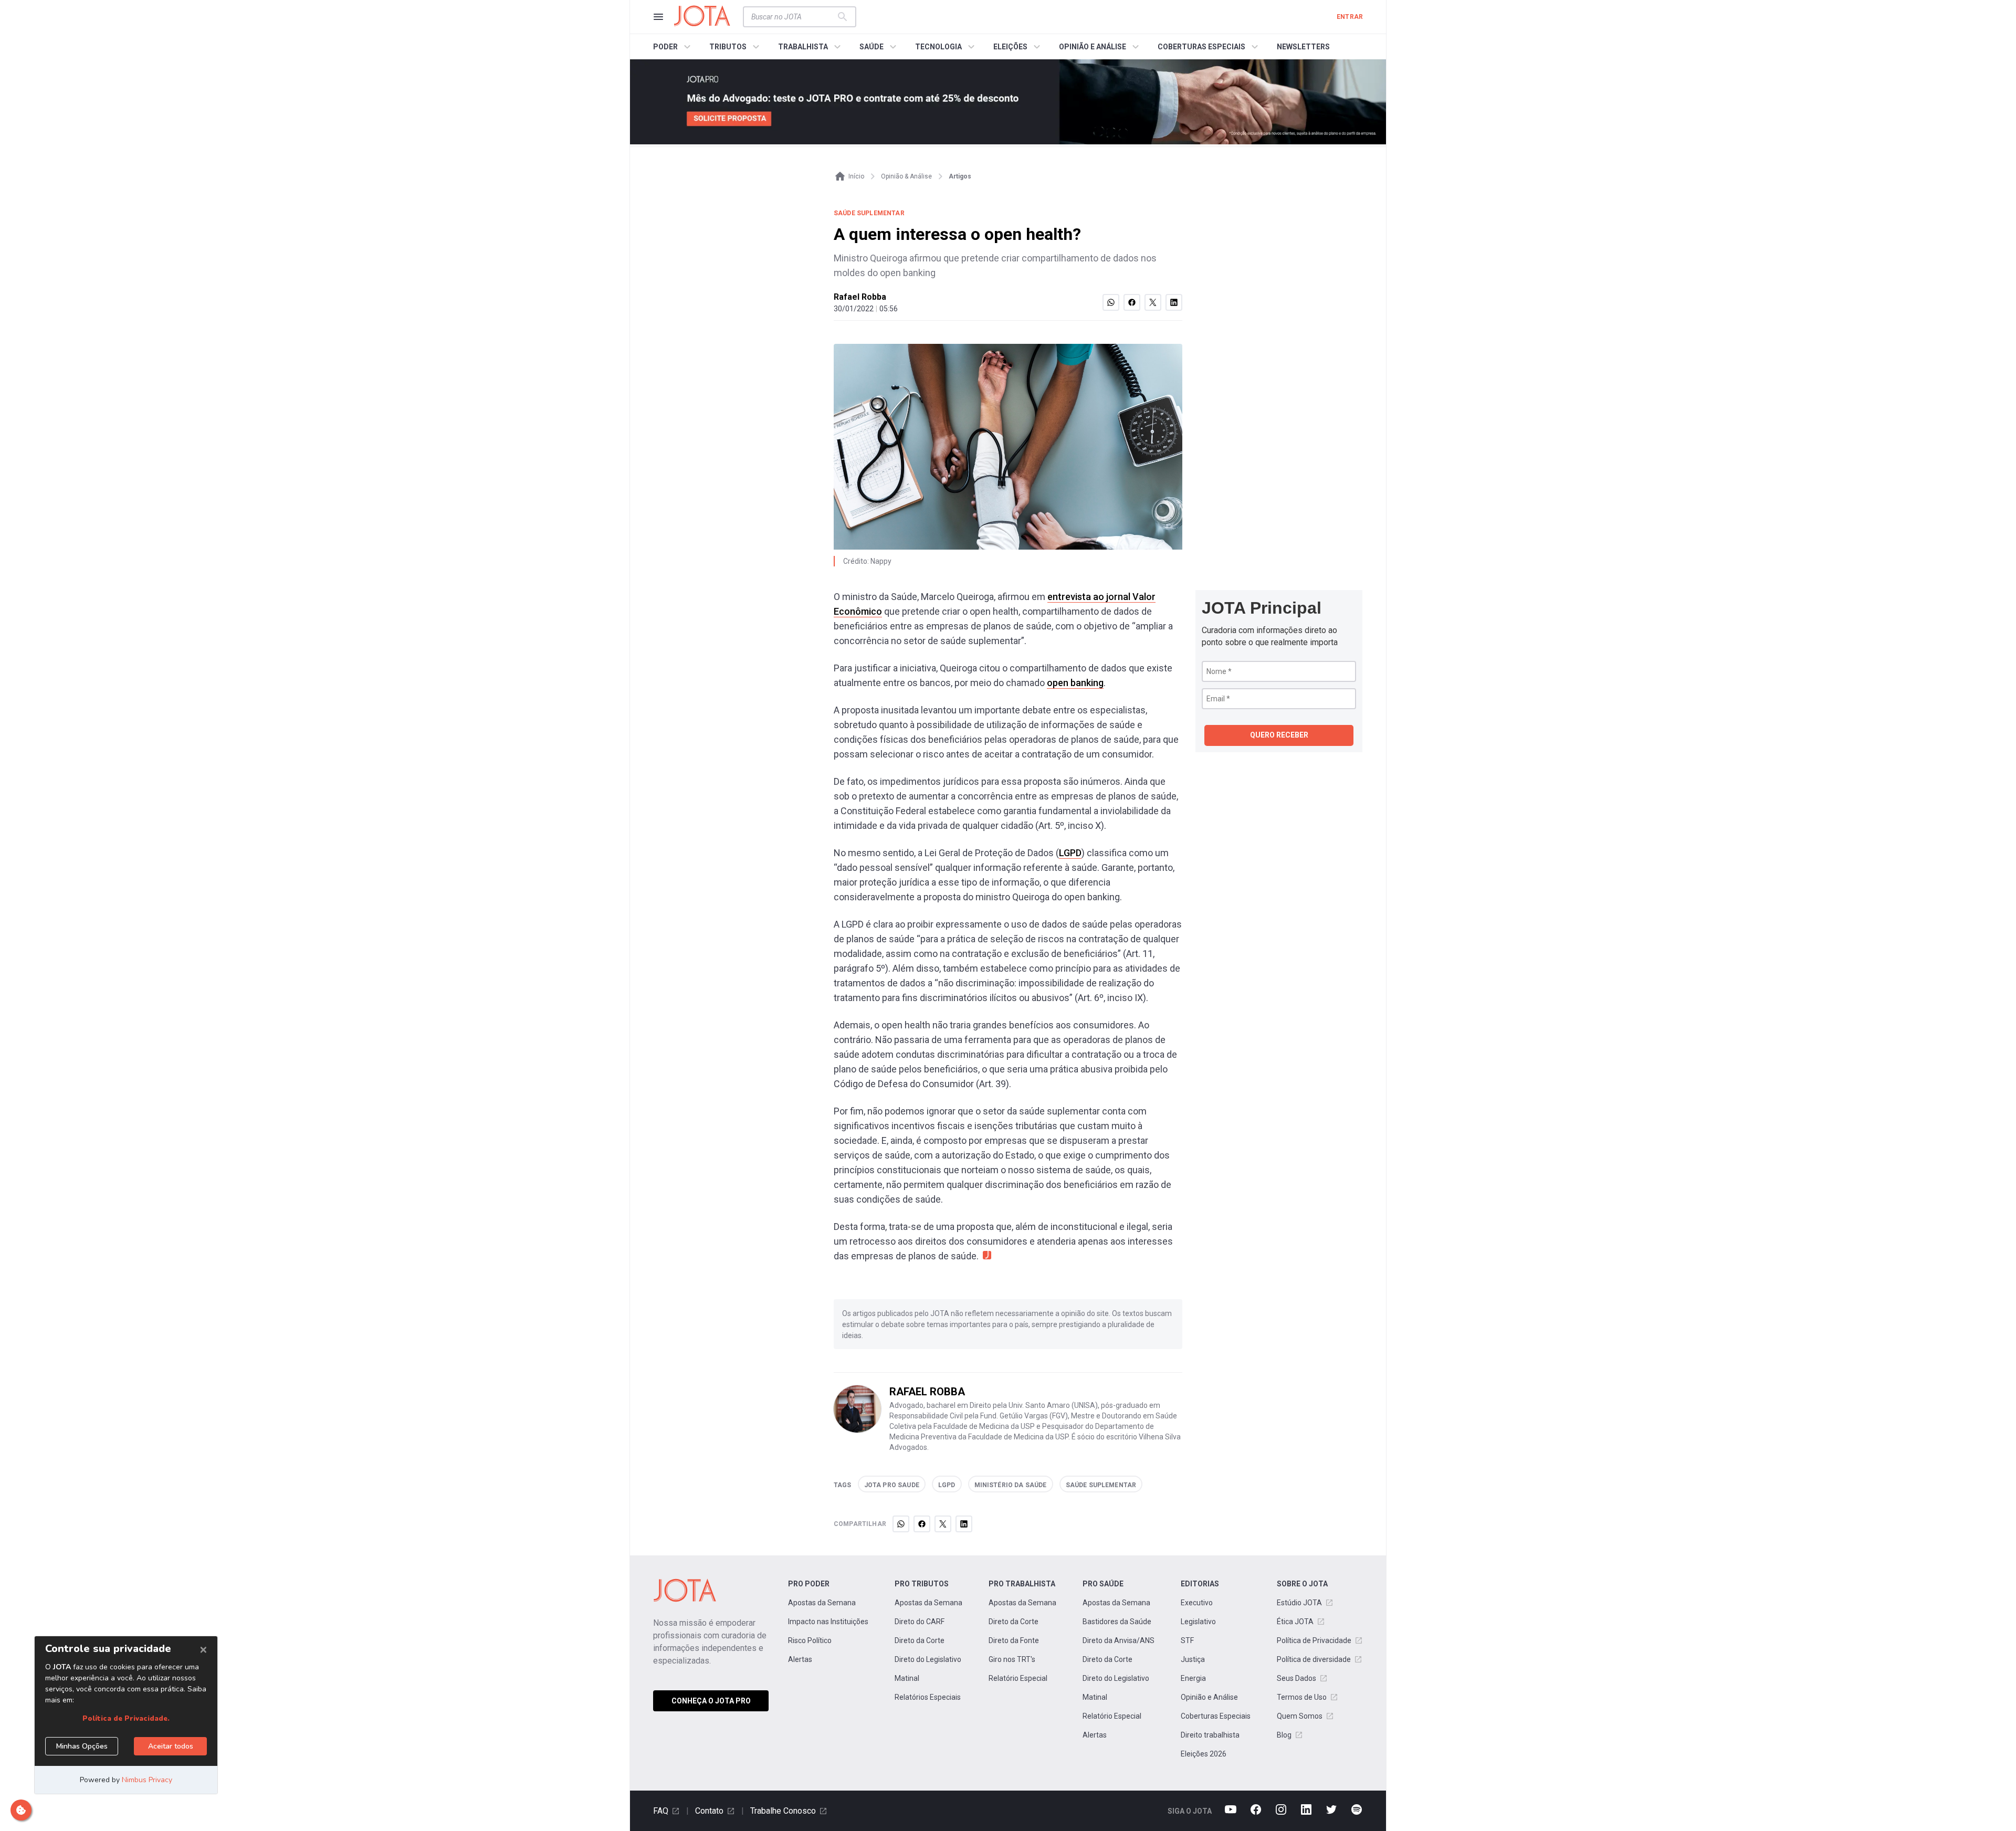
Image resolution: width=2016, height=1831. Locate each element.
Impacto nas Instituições (828, 1622)
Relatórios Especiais (928, 1697)
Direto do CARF (920, 1622)
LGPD (1070, 853)
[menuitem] (673, 47)
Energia (1193, 1678)
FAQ (661, 1811)
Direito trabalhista (1210, 1735)
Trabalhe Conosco (783, 1811)
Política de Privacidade (1314, 1640)
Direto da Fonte (1014, 1640)
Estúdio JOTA (1299, 1603)
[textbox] (793, 17)
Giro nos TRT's (1012, 1659)
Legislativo (1198, 1622)
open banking (1075, 683)
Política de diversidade (1314, 1659)
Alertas (800, 1659)
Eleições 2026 (1204, 1754)
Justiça (1193, 1659)
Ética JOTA (1295, 1622)
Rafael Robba (860, 297)
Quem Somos (1300, 1716)
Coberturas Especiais (1216, 1716)
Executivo (1197, 1603)
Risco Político (810, 1640)
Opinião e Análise (1209, 1697)
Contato (709, 1811)
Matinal (907, 1678)
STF (1187, 1640)
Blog (1284, 1735)
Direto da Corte (920, 1640)
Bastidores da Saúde (1117, 1622)
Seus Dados (1296, 1678)
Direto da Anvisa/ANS (1119, 1640)
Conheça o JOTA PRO (711, 1701)
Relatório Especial (1018, 1678)
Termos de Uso (1302, 1697)
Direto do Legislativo (928, 1659)
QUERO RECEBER (1279, 735)
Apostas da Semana (822, 1603)
